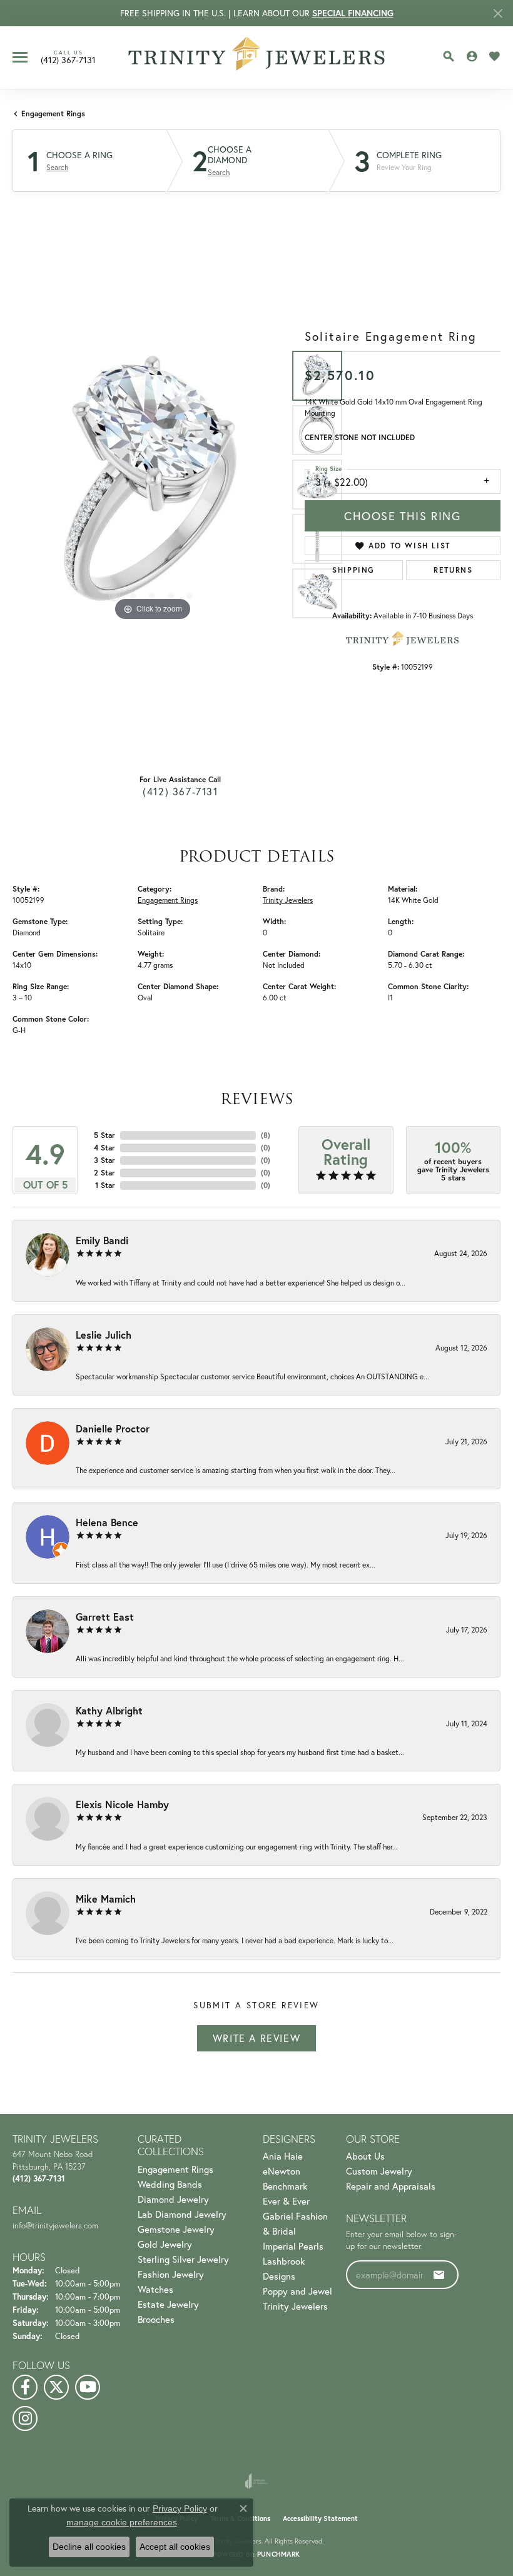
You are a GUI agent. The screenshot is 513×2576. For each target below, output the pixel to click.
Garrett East (105, 1617)
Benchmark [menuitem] (285, 2186)
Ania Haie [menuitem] (283, 2156)
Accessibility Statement (320, 2518)
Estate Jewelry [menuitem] (168, 2304)
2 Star (104, 1173)
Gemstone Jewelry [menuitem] (176, 2229)
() (266, 1135)
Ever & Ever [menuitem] (286, 2201)
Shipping (353, 570)
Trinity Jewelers (288, 900)
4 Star (104, 1148)
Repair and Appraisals (391, 2186)
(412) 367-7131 (180, 791)
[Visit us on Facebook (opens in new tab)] (25, 2387)
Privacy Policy (180, 2508)
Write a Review (256, 2038)
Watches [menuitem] (155, 2289)
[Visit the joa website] (256, 2481)
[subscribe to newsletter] (439, 2275)
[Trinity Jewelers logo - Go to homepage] (257, 58)
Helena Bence (107, 1522)
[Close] (498, 13)
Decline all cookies (89, 2547)
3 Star (104, 1160)
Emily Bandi (102, 1240)
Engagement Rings (53, 113)
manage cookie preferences (122, 2522)
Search (57, 168)
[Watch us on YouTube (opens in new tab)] (88, 2387)
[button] (449, 56)
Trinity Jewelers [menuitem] (295, 2306)
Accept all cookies (175, 2547)
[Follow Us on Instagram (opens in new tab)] (25, 2418)
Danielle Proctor (113, 1428)
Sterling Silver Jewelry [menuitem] (183, 2259)
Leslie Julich (104, 1335)
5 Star (104, 1135)
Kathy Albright (109, 1710)
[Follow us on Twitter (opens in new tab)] (56, 2387)
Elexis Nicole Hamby (122, 1804)
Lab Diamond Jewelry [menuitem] (182, 2214)
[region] (152, 484)
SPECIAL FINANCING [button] (353, 13)
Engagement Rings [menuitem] (175, 2169)
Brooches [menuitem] (156, 2319)
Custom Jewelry (379, 2171)
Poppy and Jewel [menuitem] (297, 2291)
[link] (68, 57)
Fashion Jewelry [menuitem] (171, 2274)
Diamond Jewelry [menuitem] (173, 2199)
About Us (365, 2156)
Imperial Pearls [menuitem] (293, 2246)
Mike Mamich (106, 1899)
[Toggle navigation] (20, 57)
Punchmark (278, 2554)
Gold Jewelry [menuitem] (165, 2244)
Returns (453, 570)
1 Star (105, 1185)
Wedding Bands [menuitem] (170, 2184)
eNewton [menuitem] (282, 2171)
